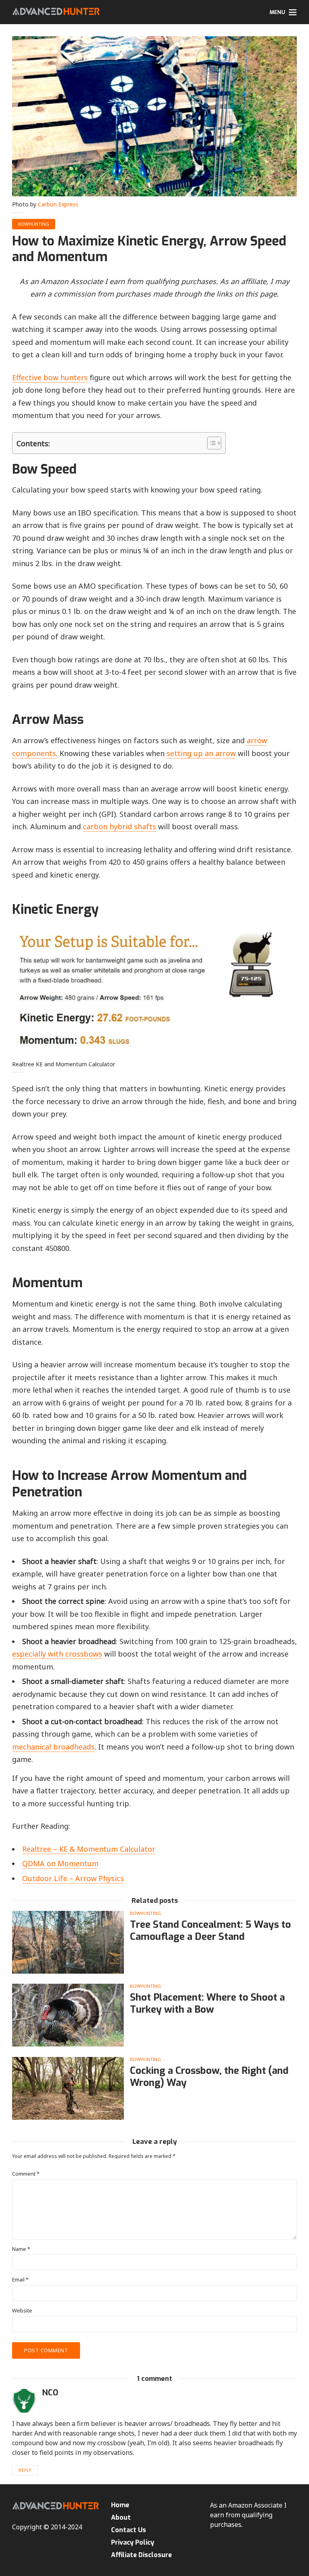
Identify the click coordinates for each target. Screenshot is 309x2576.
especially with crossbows (57, 1654)
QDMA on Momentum (60, 1863)
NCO (50, 2393)
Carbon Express (58, 204)
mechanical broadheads (53, 1747)
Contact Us (129, 2530)
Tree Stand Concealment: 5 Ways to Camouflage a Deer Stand (210, 1931)
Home (120, 2505)
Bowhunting (34, 224)
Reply (25, 2470)
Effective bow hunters (50, 377)
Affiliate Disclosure (141, 2555)
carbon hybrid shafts (119, 826)
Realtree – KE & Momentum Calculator (89, 1849)
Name (21, 2249)
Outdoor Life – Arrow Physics (73, 1878)
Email (20, 2280)
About (121, 2517)
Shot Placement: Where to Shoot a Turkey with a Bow (207, 2003)
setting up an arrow (201, 753)
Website (22, 2311)
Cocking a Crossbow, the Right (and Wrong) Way (209, 2077)
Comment (26, 2174)
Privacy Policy (133, 2542)
